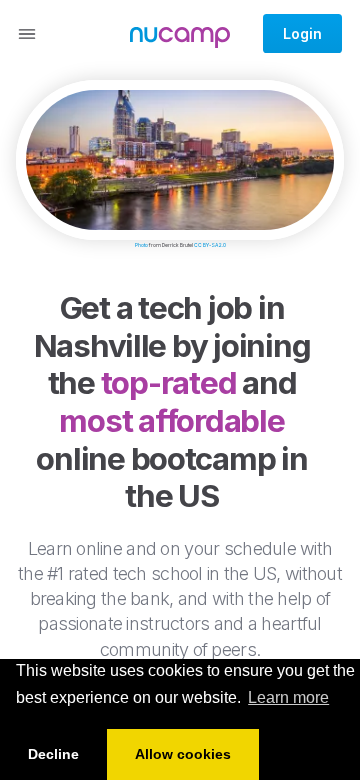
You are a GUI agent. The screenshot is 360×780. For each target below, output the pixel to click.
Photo (141, 245)
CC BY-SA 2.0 (210, 245)
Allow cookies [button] (183, 754)
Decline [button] (53, 754)
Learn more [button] (288, 697)
